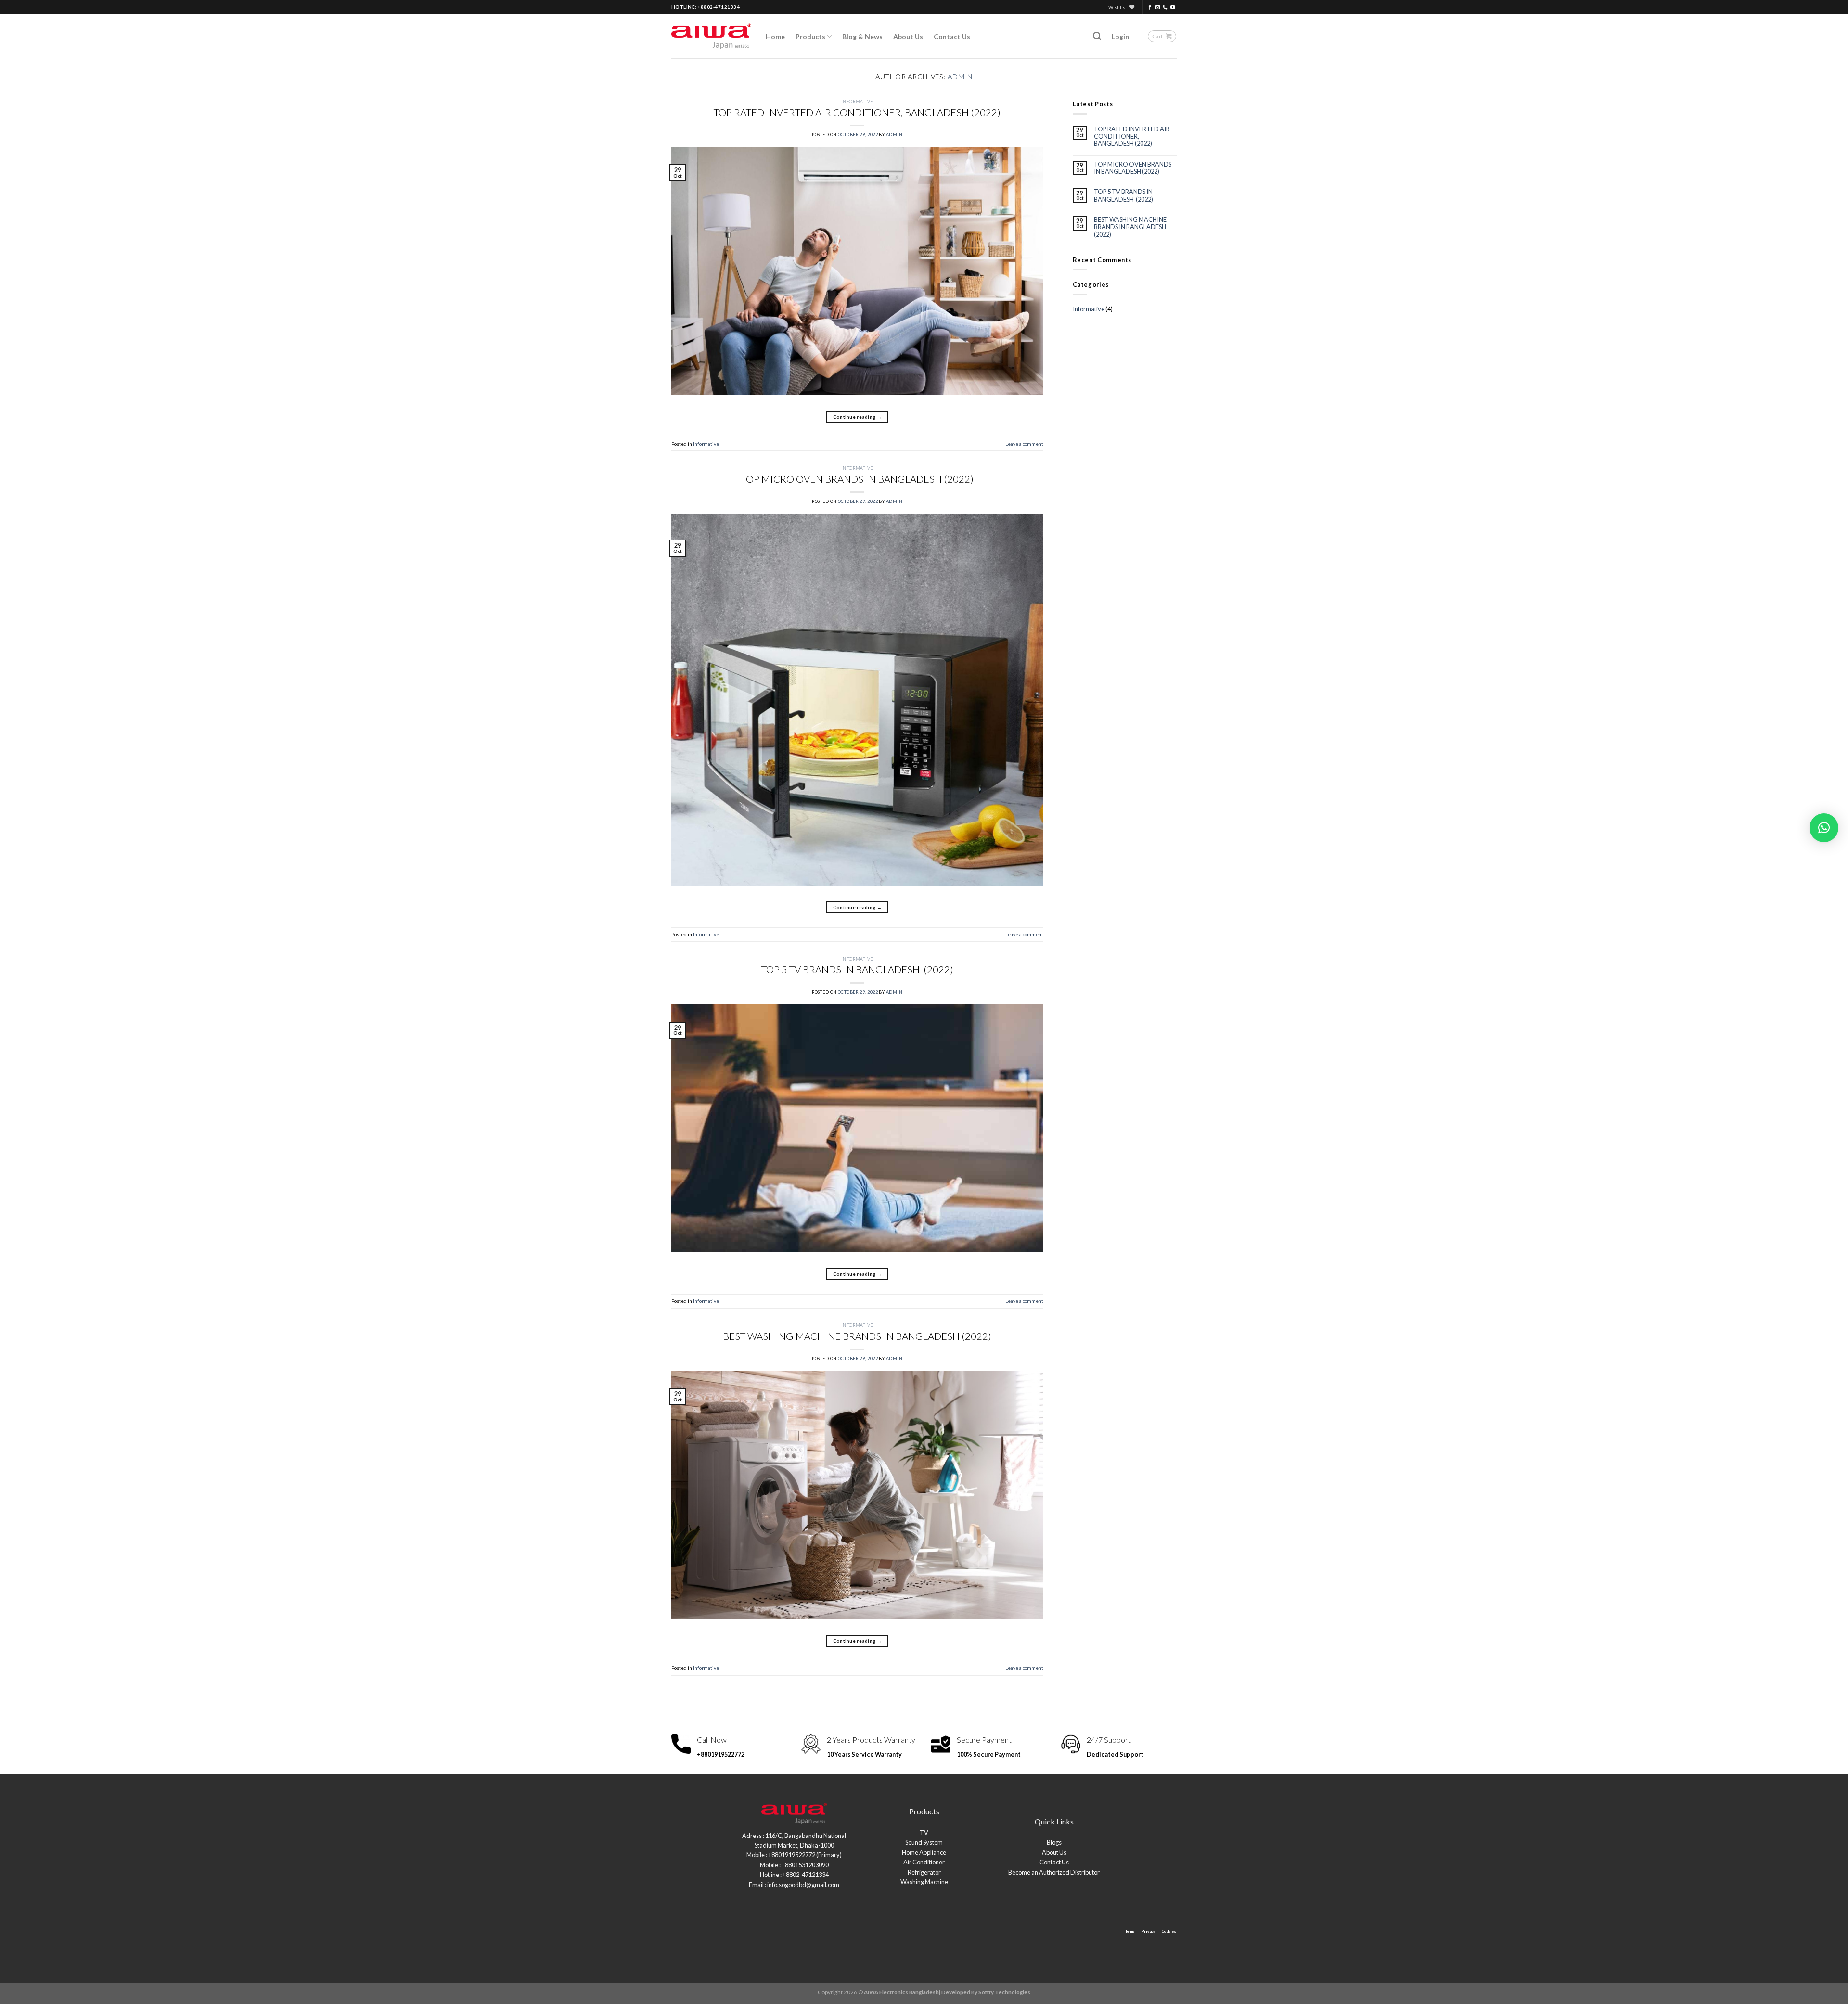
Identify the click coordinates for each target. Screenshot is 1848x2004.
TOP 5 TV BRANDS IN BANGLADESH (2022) (857, 969)
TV (924, 1833)
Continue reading (857, 417)
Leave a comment (1024, 444)
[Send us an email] (1158, 7)
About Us (908, 36)
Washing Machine (924, 1882)
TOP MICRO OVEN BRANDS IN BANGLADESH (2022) (857, 479)
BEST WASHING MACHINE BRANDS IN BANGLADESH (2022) (857, 1336)
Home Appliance (924, 1852)
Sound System (924, 1842)
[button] (1824, 828)
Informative (857, 101)
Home (775, 36)
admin (960, 77)
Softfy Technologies (1004, 1992)
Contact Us (952, 36)
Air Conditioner (924, 1862)
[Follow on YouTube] (1173, 7)
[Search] (1097, 36)
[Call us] (1165, 7)
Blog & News (862, 36)
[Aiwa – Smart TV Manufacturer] (711, 36)
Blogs (1054, 1842)
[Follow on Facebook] (1150, 7)
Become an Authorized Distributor (1054, 1872)
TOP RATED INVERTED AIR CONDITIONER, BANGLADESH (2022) (857, 112)
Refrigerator (924, 1872)
